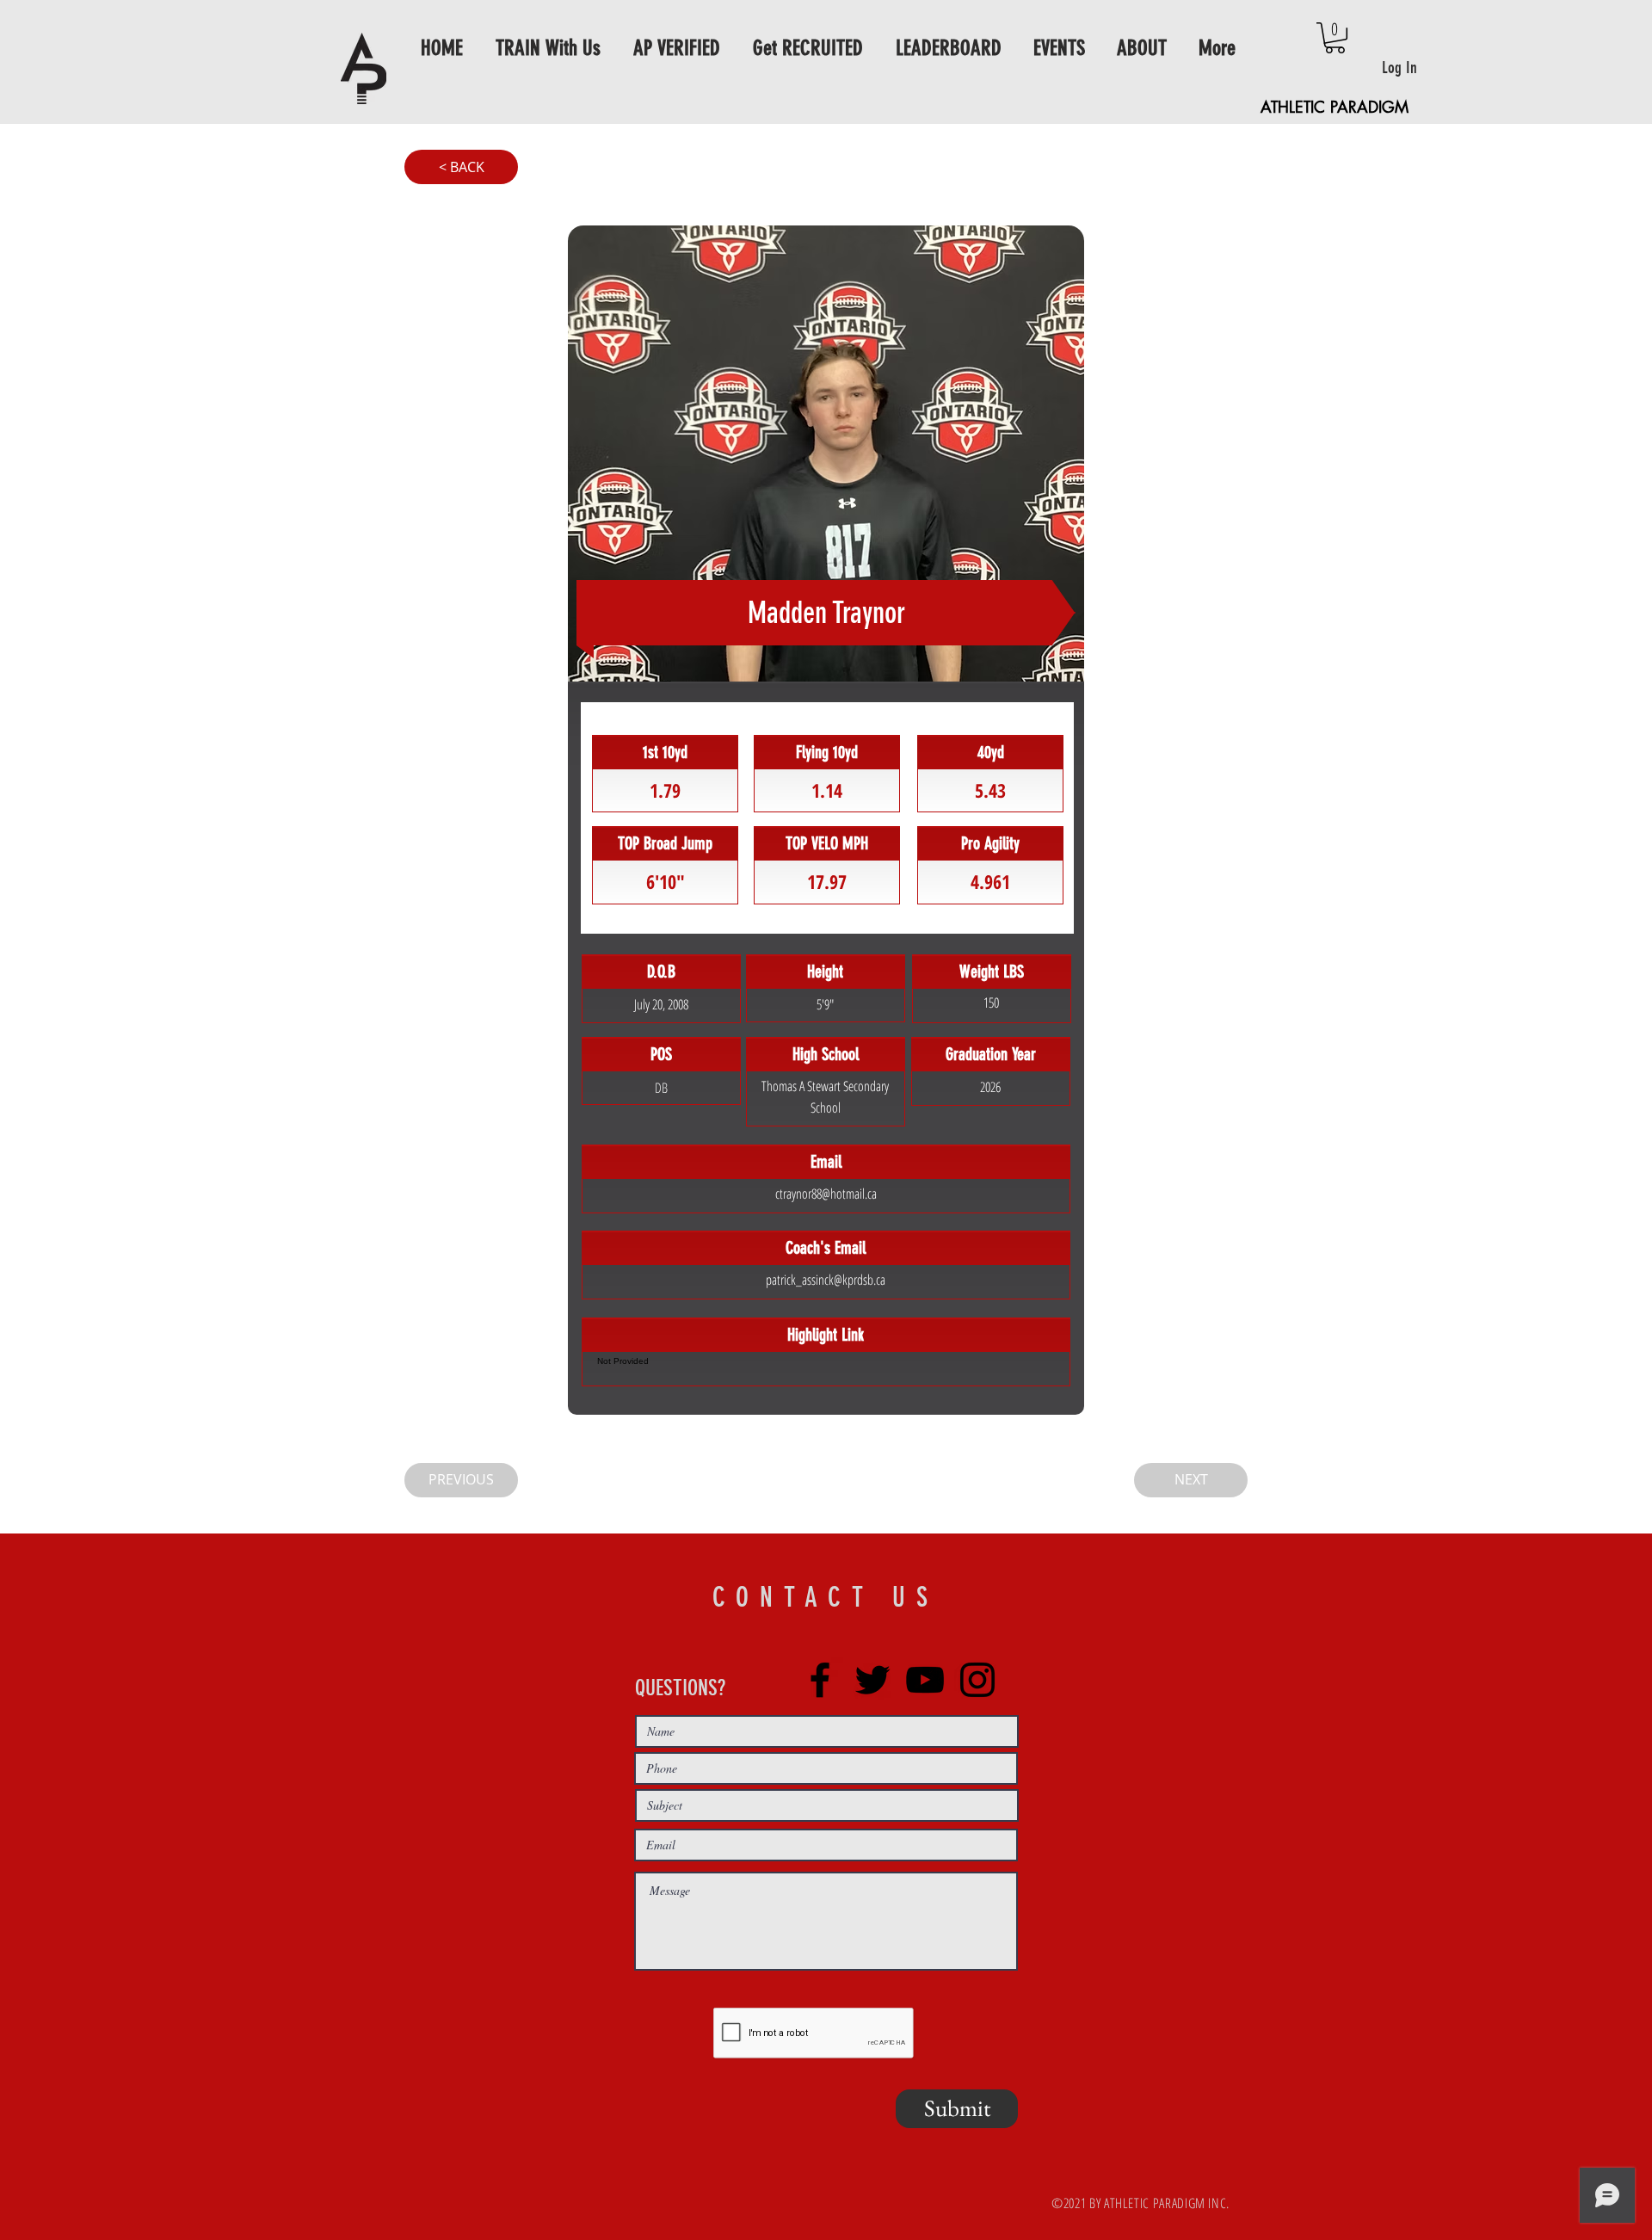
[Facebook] (820, 1680)
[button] (1335, 38)
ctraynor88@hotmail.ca (826, 1194)
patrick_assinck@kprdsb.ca (826, 1280)
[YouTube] (925, 1680)
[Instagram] (977, 1680)
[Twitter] (872, 1680)
